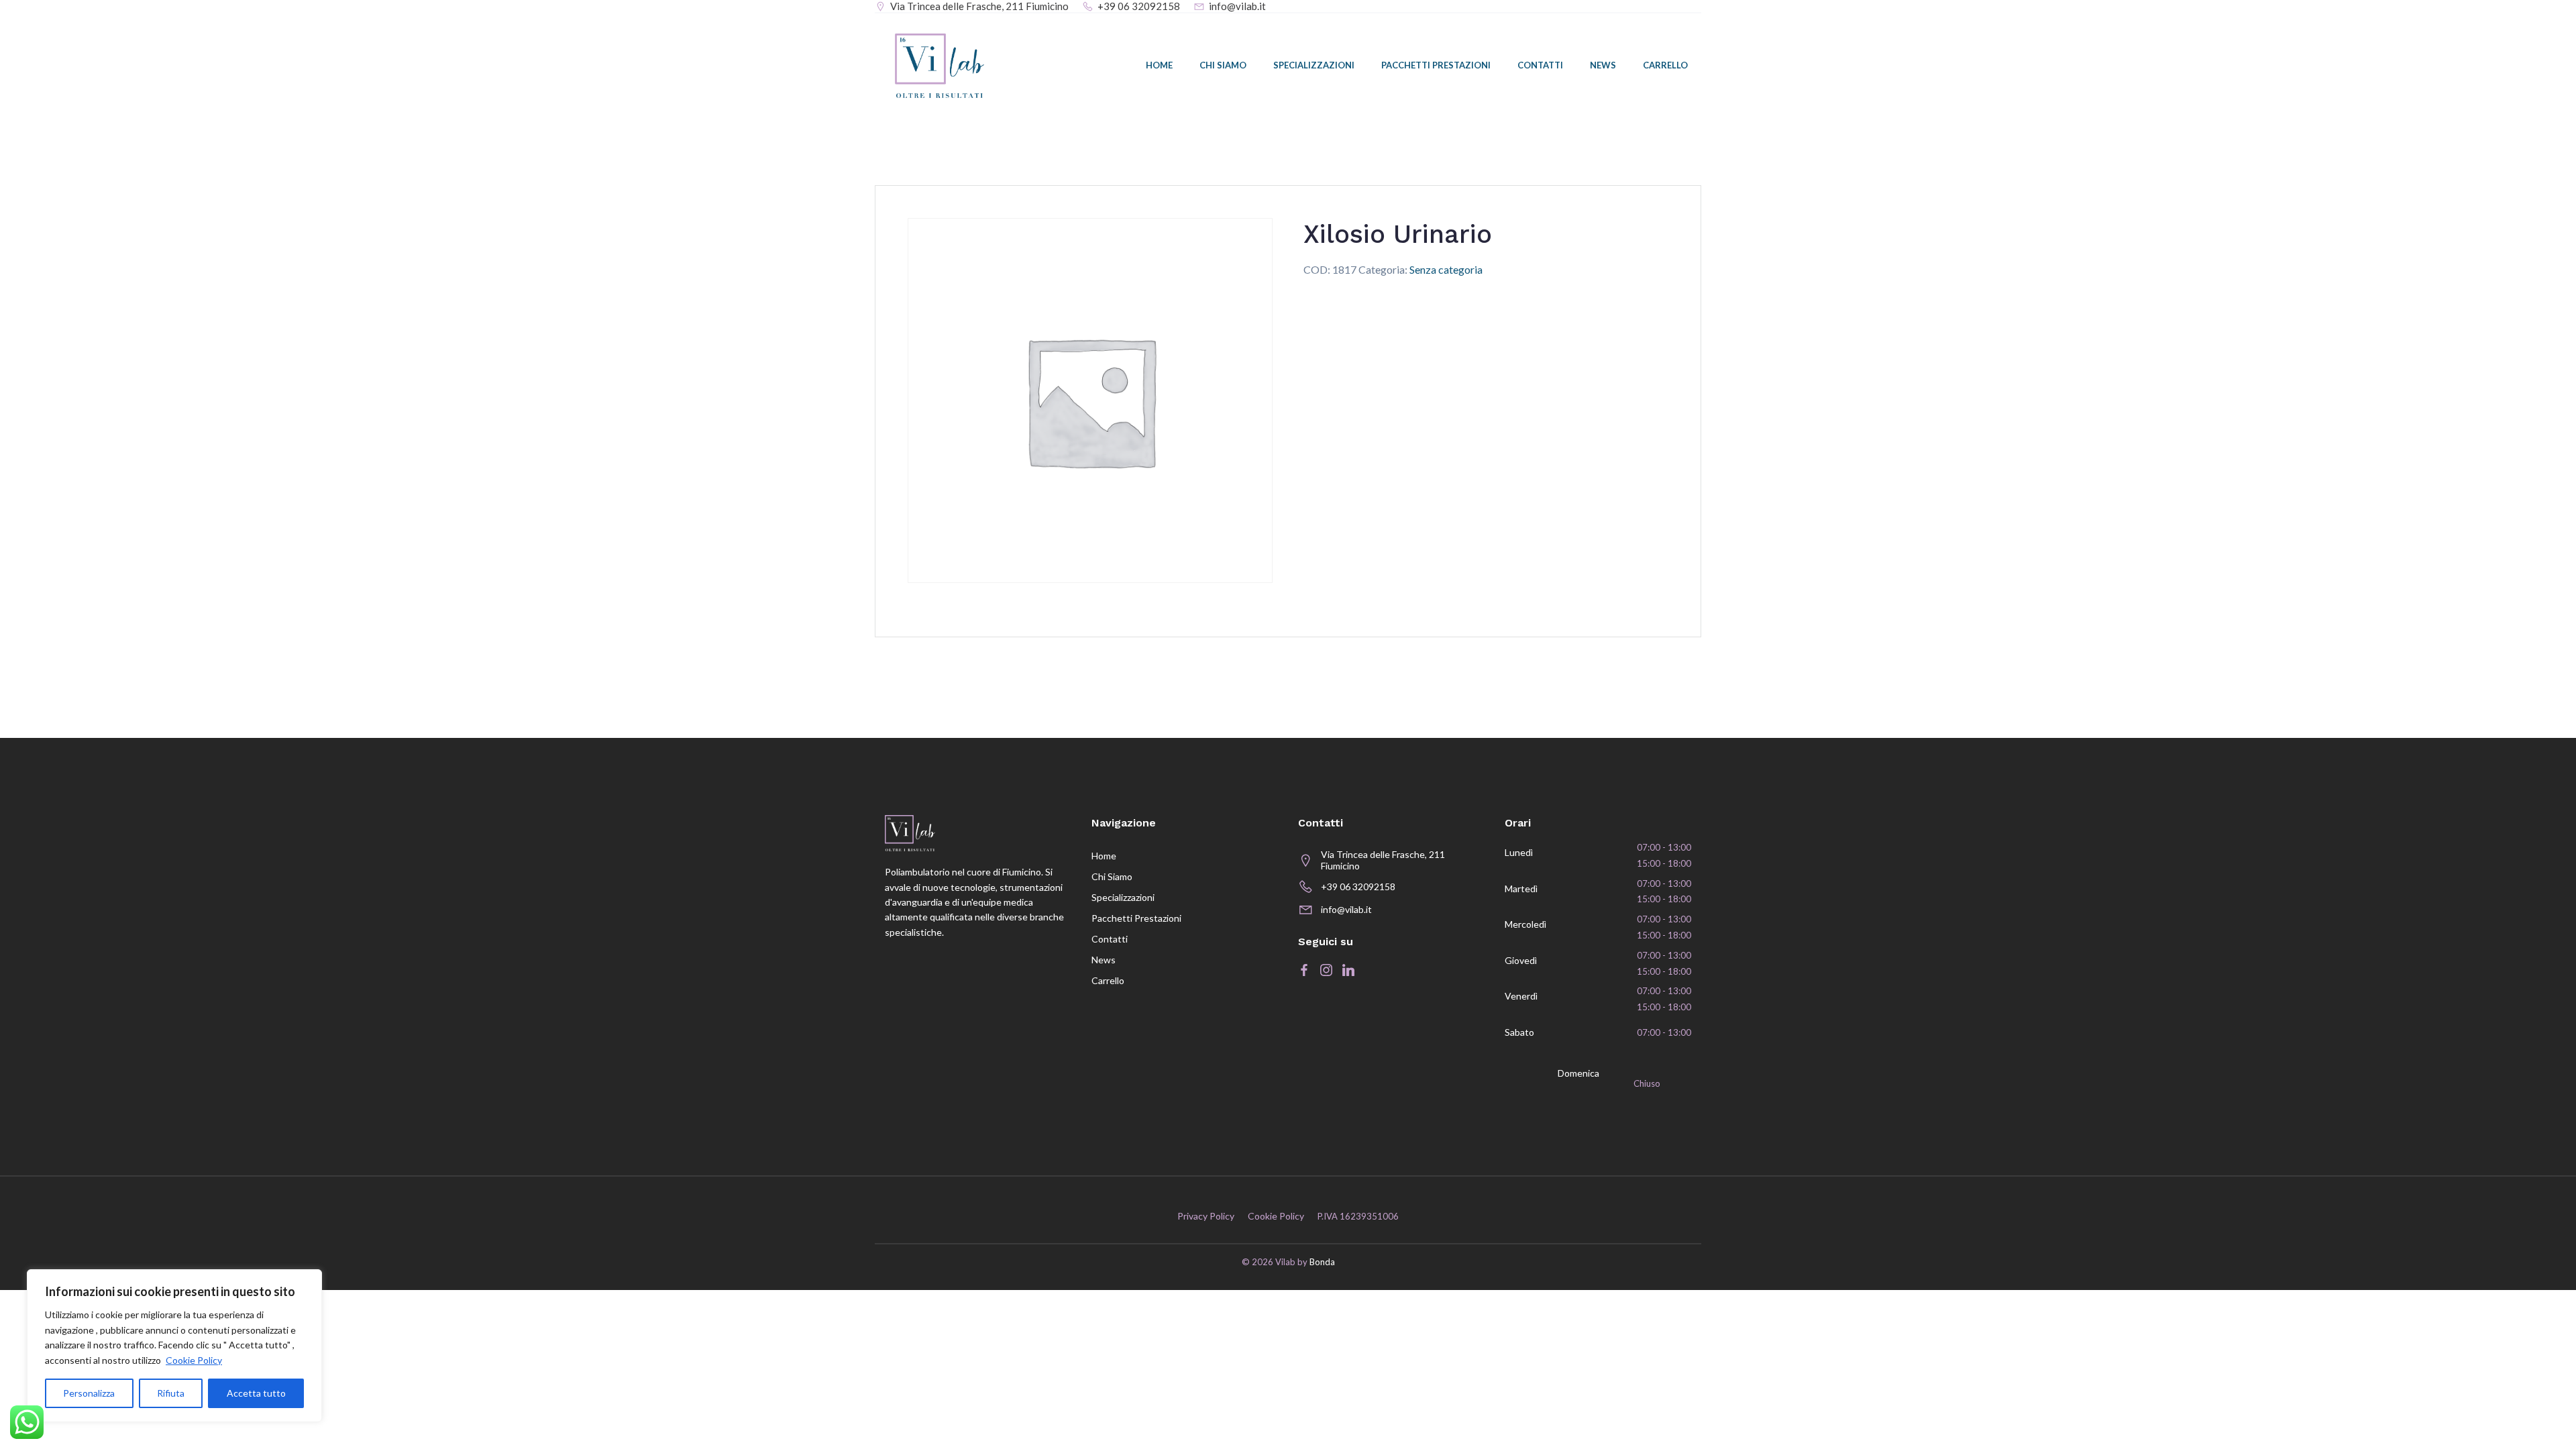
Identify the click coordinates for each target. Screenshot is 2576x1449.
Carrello (1665, 65)
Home (1159, 65)
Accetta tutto (256, 1393)
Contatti (1540, 65)
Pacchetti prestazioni (1436, 65)
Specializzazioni (1314, 65)
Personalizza (89, 1393)
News (1603, 65)
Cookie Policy (194, 1360)
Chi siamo (1223, 65)
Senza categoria (1446, 269)
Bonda (1322, 1262)
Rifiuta (171, 1393)
